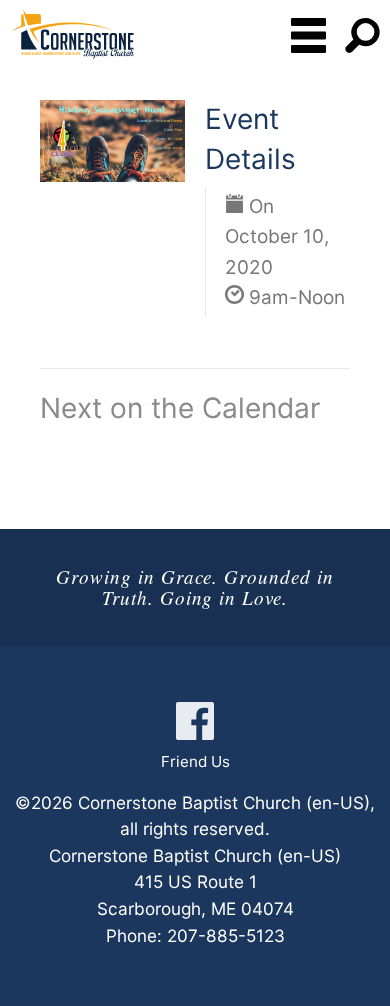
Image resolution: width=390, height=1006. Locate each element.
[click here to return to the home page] (72, 34)
